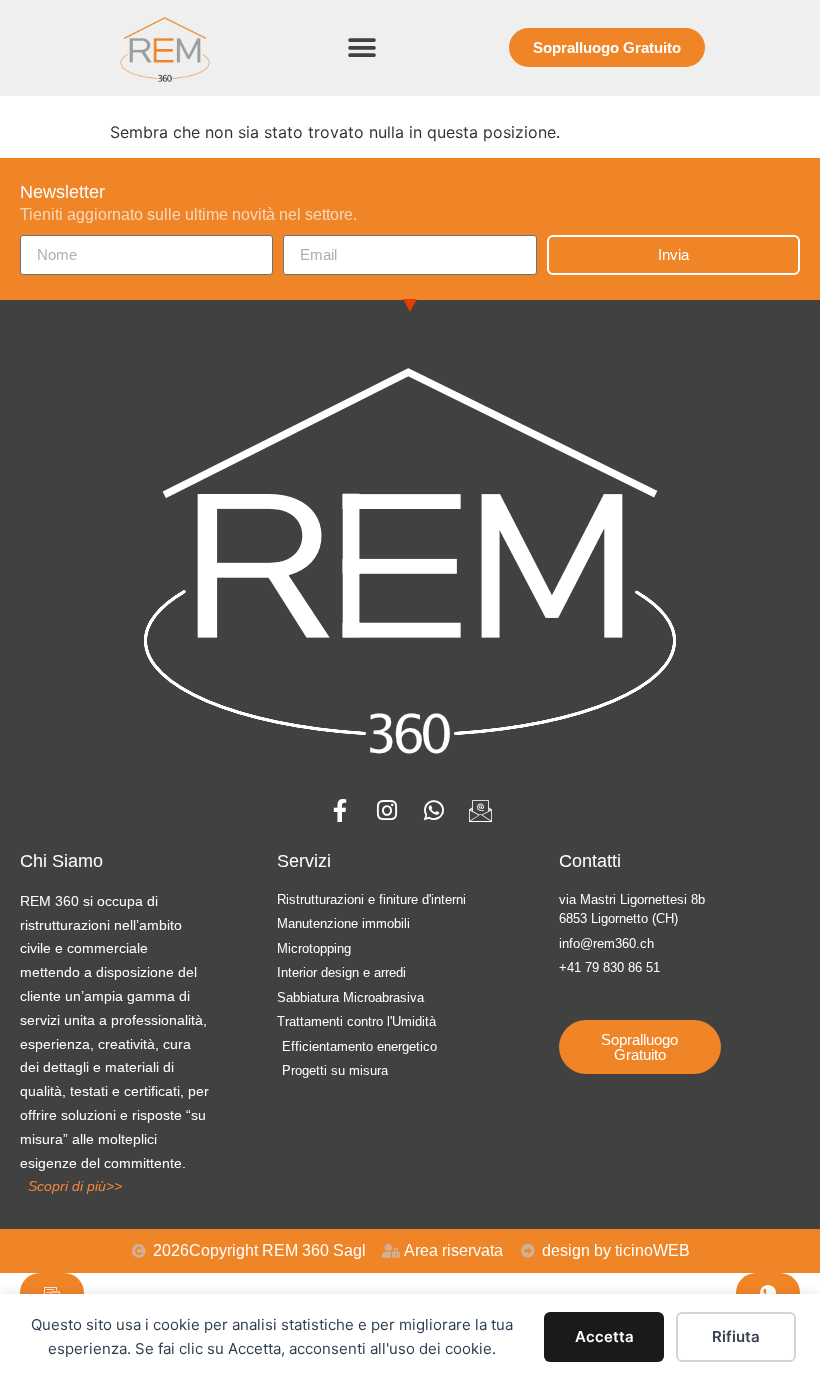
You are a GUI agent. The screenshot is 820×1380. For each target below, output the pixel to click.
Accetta (604, 1336)
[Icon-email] (480, 810)
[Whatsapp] (433, 810)
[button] (362, 47)
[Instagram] (386, 810)
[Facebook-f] (339, 810)
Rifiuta (736, 1336)
